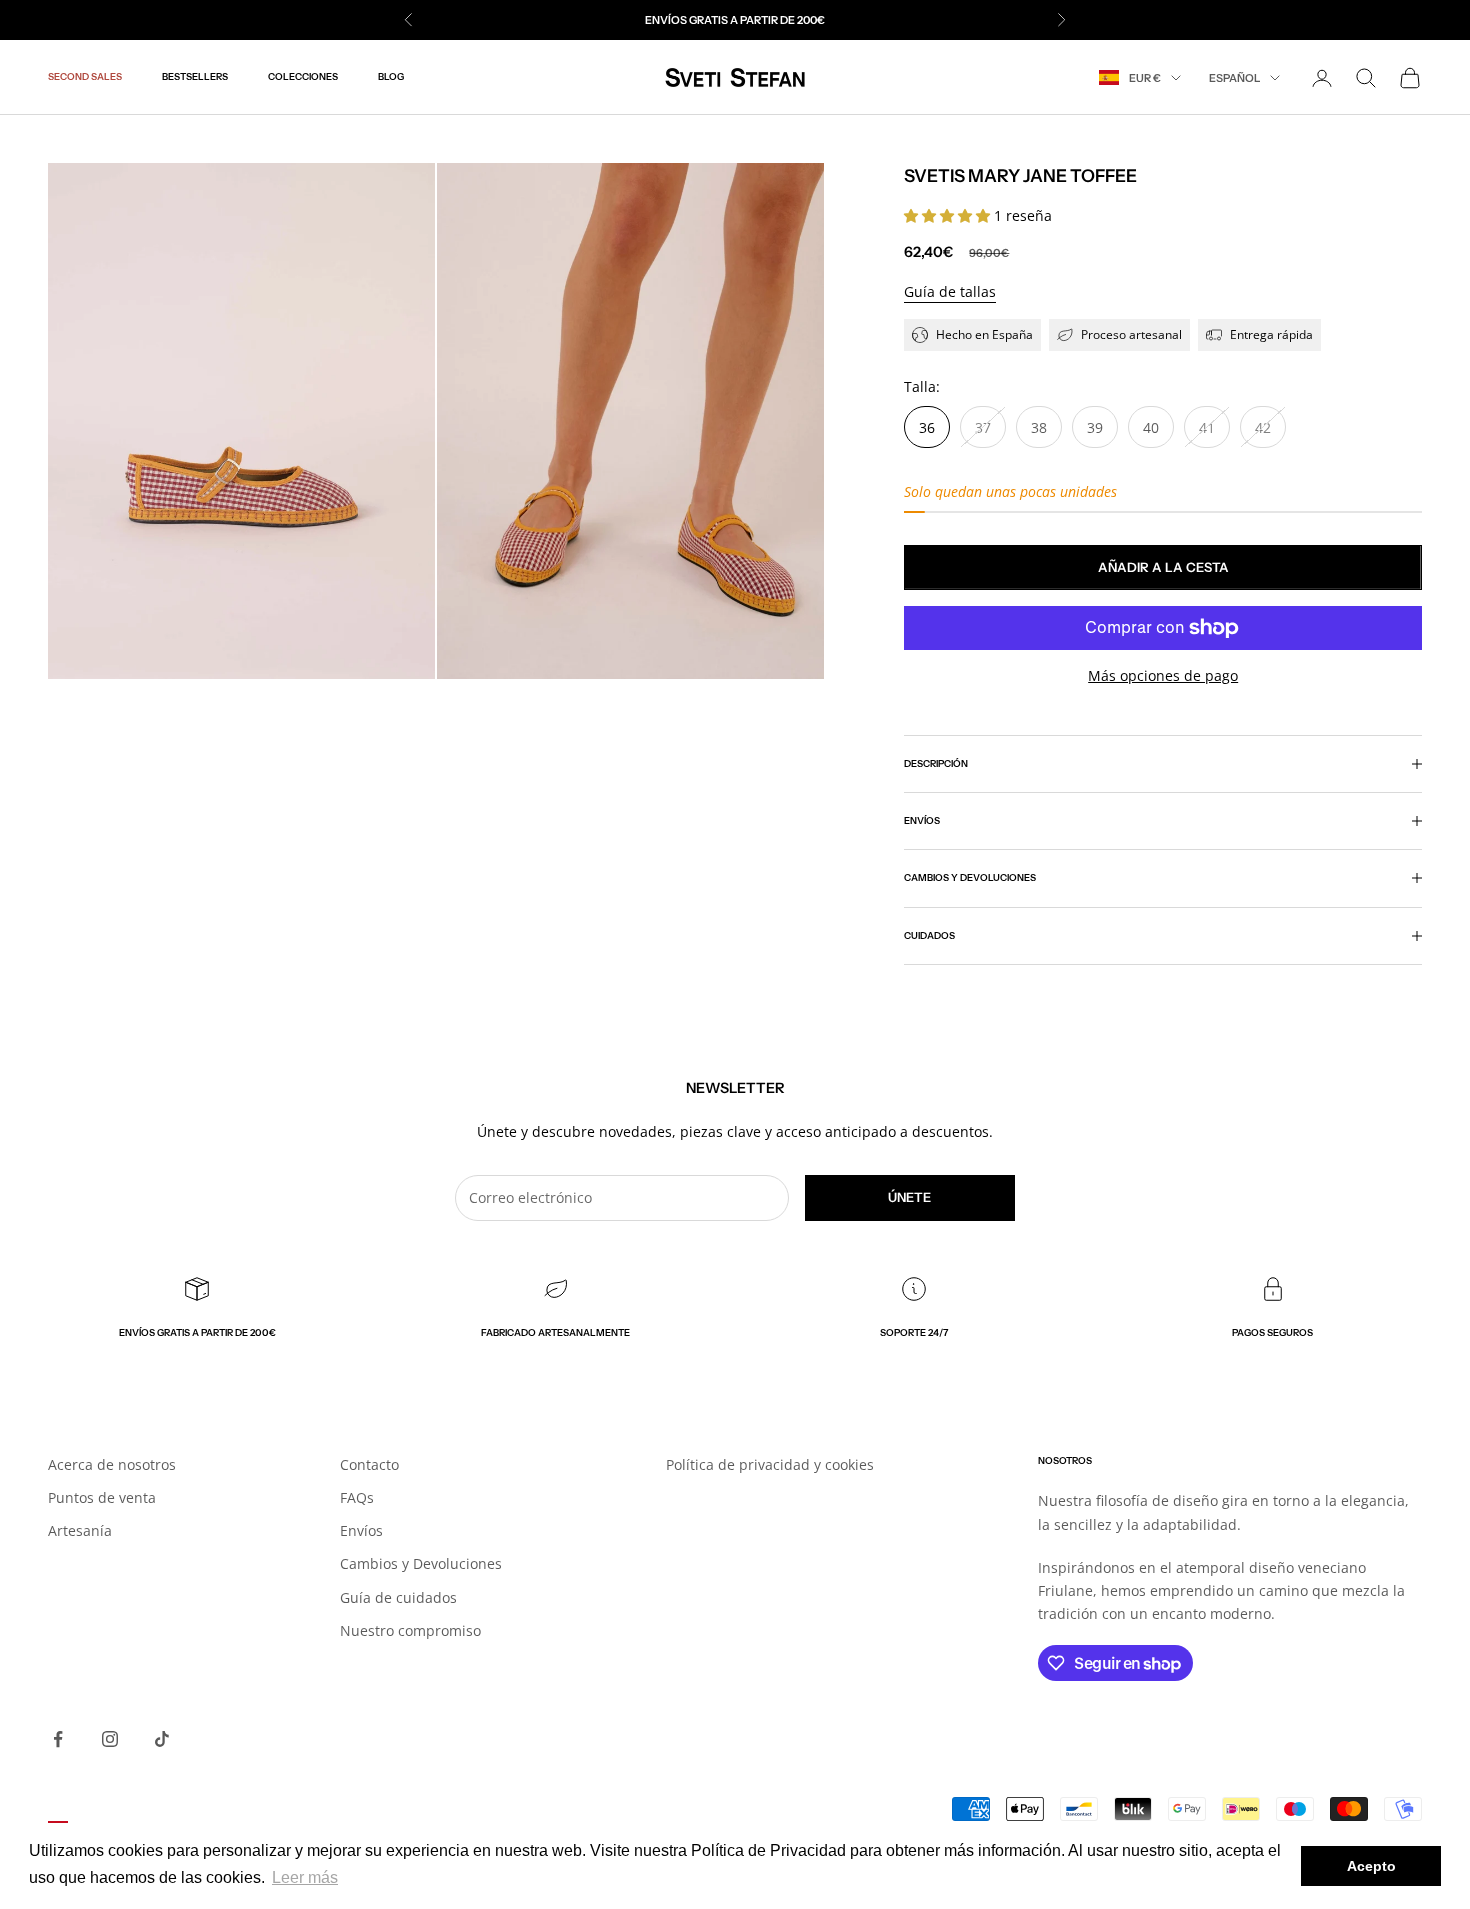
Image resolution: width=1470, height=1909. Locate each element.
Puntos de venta (102, 1497)
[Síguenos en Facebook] (58, 1739)
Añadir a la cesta (1163, 567)
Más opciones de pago (1163, 675)
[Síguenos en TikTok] (162, 1739)
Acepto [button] (1371, 1866)
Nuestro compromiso (410, 1630)
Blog (391, 77)
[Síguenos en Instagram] (110, 1739)
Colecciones (303, 77)
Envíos (361, 1530)
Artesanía (80, 1530)
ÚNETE (909, 1197)
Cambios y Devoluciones (421, 1563)
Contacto (369, 1464)
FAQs (357, 1497)
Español (1234, 78)
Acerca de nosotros (112, 1464)
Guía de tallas (950, 291)
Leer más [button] (305, 1877)
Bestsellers (195, 77)
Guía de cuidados (398, 1597)
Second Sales (85, 77)
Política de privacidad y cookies (770, 1464)
